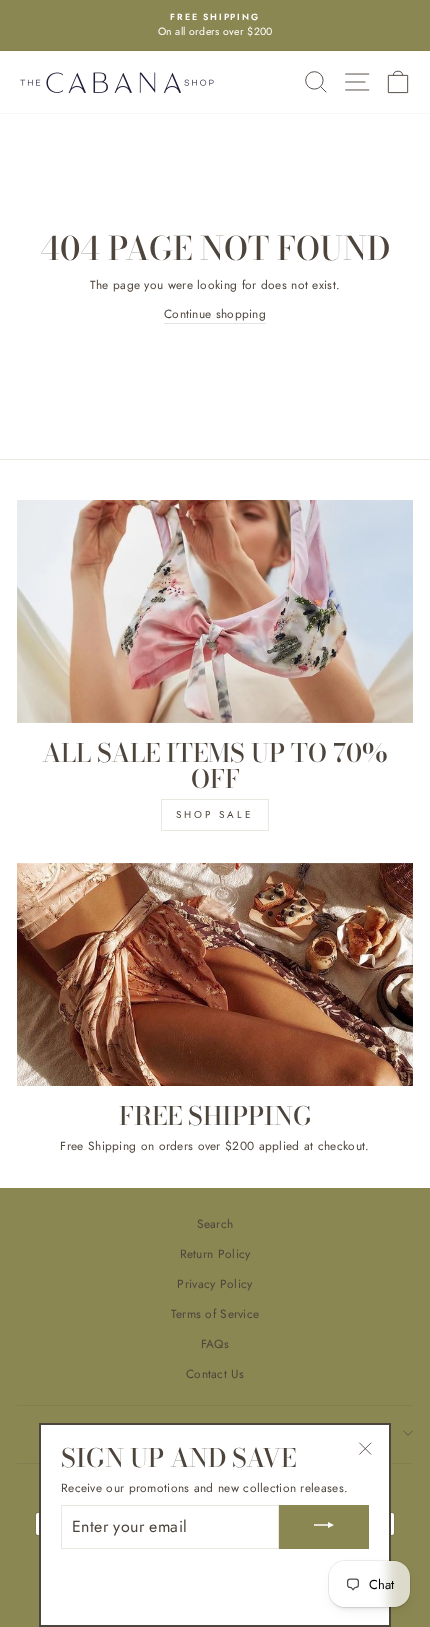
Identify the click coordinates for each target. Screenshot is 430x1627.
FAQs (215, 1343)
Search (215, 1223)
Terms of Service (215, 1313)
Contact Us (215, 1373)
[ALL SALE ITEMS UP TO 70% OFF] (215, 611)
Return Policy (215, 1253)
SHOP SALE (215, 814)
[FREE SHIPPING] (215, 974)
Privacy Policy (214, 1283)
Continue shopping (215, 313)
